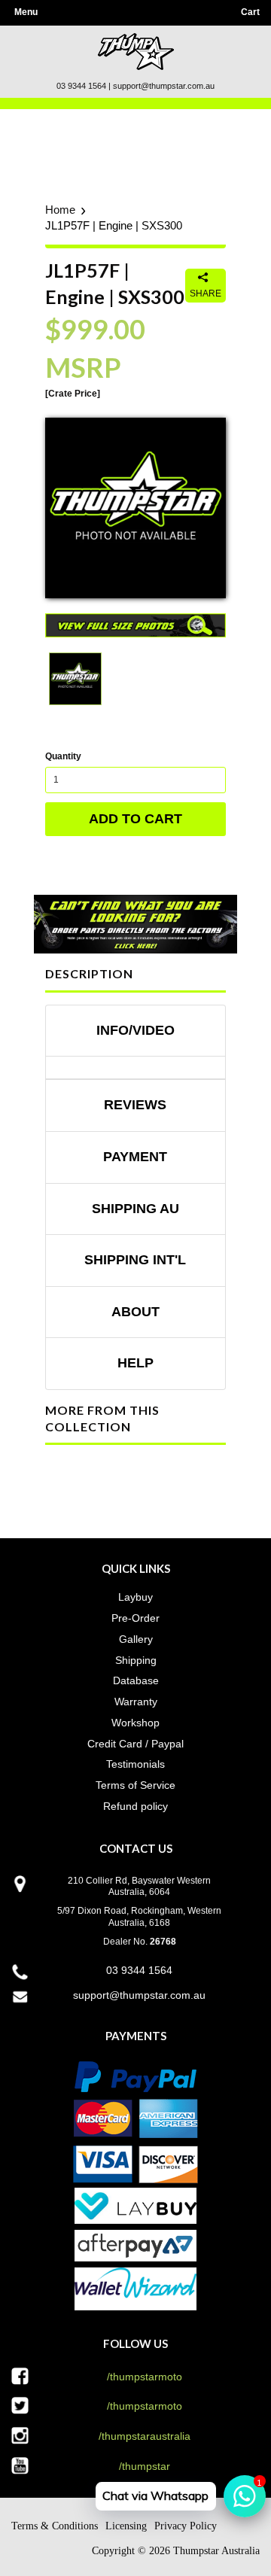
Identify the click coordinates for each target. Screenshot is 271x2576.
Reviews (135, 1105)
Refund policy (135, 1806)
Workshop (135, 1723)
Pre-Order (135, 1618)
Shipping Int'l (135, 1260)
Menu (26, 12)
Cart (250, 12)
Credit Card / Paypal (135, 1744)
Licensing (126, 2526)
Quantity (63, 756)
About (135, 1312)
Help (135, 1363)
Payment (135, 1157)
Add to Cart (135, 819)
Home (60, 210)
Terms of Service (135, 1785)
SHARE (206, 293)
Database (136, 1680)
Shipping (136, 1660)
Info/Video (135, 1030)
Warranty (136, 1702)
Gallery (136, 1639)
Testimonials (135, 1764)
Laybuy (135, 1597)
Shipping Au (135, 1209)
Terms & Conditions (55, 2526)
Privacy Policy (186, 2526)
